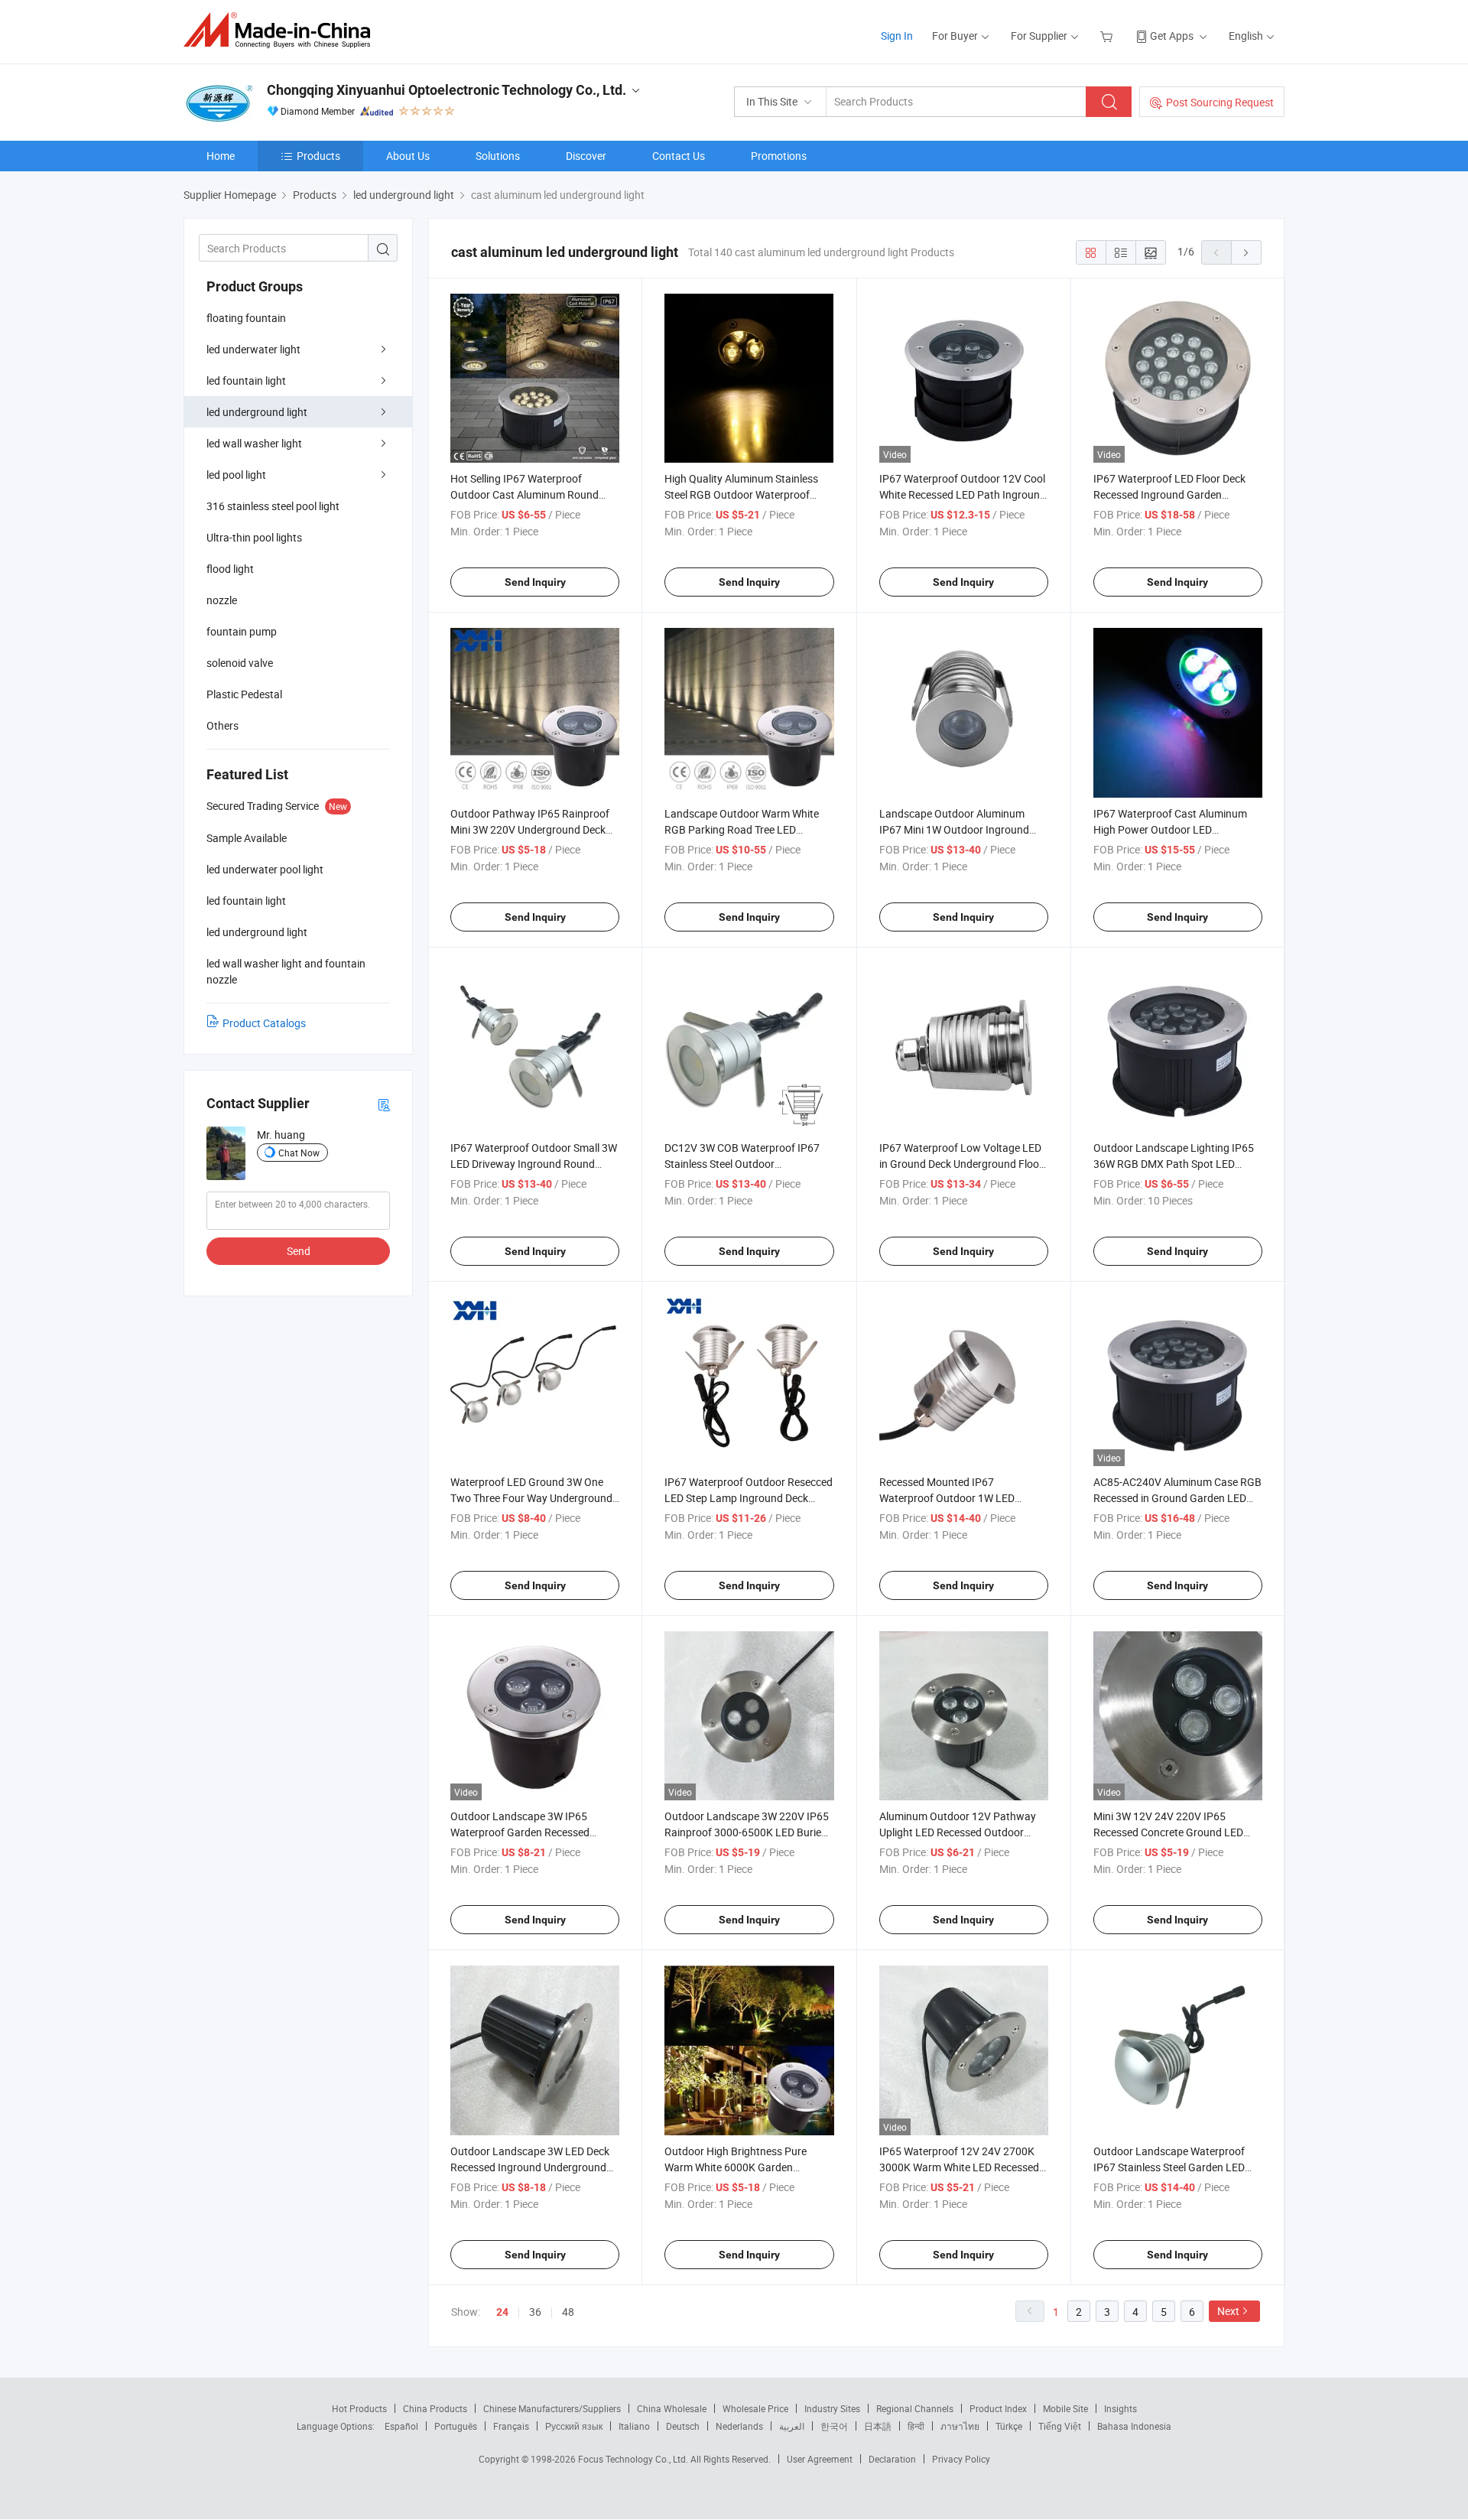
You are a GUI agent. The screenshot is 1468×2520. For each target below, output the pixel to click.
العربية (792, 2426)
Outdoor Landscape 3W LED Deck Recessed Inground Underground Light (530, 2167)
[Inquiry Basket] (1108, 36)
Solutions (498, 156)
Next (1228, 2311)
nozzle (222, 600)
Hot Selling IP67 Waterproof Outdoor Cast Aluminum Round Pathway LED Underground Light (528, 494)
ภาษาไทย (960, 2426)
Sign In (897, 36)
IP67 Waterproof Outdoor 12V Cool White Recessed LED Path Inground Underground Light (963, 494)
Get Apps (1172, 36)
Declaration (892, 2459)
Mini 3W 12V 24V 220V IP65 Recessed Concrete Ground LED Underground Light (1168, 1832)
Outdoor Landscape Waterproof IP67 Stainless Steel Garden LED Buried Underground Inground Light (1177, 2167)
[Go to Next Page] (1246, 252)
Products (318, 156)
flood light (230, 569)
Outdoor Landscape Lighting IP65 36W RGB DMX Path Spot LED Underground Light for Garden (1174, 1164)
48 (568, 2312)
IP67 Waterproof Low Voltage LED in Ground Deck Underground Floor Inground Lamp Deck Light (961, 1164)
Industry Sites (832, 2408)
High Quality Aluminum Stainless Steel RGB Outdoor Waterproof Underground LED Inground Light (743, 494)
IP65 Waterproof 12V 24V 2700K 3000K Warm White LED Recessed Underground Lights (959, 2167)
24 (502, 2312)
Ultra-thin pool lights (254, 537)
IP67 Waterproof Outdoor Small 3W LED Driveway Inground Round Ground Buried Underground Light (534, 1164)
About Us (408, 156)
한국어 (834, 2426)
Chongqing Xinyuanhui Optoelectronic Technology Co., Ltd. (447, 90)
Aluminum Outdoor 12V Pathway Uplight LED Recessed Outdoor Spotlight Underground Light (958, 1832)
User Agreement (820, 2459)
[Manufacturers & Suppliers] (282, 30)
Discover (586, 156)
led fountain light (246, 380)
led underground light (257, 412)
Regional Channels (915, 2408)
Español (401, 2426)
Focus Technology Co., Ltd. (634, 2459)
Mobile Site (1065, 2408)
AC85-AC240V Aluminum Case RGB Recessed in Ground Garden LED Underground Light (1177, 1498)
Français (511, 2426)
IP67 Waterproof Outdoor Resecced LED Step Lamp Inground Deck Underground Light (749, 1498)
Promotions (779, 156)
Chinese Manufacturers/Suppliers (552, 2408)
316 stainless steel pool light (273, 506)
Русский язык (574, 2426)
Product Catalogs (264, 1023)
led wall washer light (254, 443)
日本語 (878, 2426)
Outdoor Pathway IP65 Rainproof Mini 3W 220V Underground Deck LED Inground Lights (530, 829)
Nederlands (739, 2426)
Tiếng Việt (1060, 2426)
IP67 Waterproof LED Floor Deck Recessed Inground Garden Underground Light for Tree (1169, 494)
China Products (435, 2408)
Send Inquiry (535, 582)
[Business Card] (384, 1104)
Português (456, 2426)
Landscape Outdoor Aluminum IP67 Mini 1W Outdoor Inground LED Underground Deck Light (954, 829)
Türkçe (1009, 2426)
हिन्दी (916, 2426)
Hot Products (359, 2408)
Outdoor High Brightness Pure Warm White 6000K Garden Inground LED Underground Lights (745, 2167)
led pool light (236, 475)
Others (222, 725)
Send (299, 1251)
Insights (1120, 2408)
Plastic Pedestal (244, 694)
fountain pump (242, 631)
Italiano (634, 2426)
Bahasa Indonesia (1134, 2426)
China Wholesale (672, 2408)
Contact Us (679, 156)
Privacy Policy (961, 2459)
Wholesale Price (755, 2408)
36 (535, 2312)
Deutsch (683, 2426)
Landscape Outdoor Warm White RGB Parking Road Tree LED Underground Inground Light (742, 829)
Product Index (998, 2408)
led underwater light (253, 349)
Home (221, 156)
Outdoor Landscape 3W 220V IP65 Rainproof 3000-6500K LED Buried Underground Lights (747, 1832)
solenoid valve (240, 663)
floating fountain (246, 318)
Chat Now (299, 1153)
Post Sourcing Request (1220, 102)
